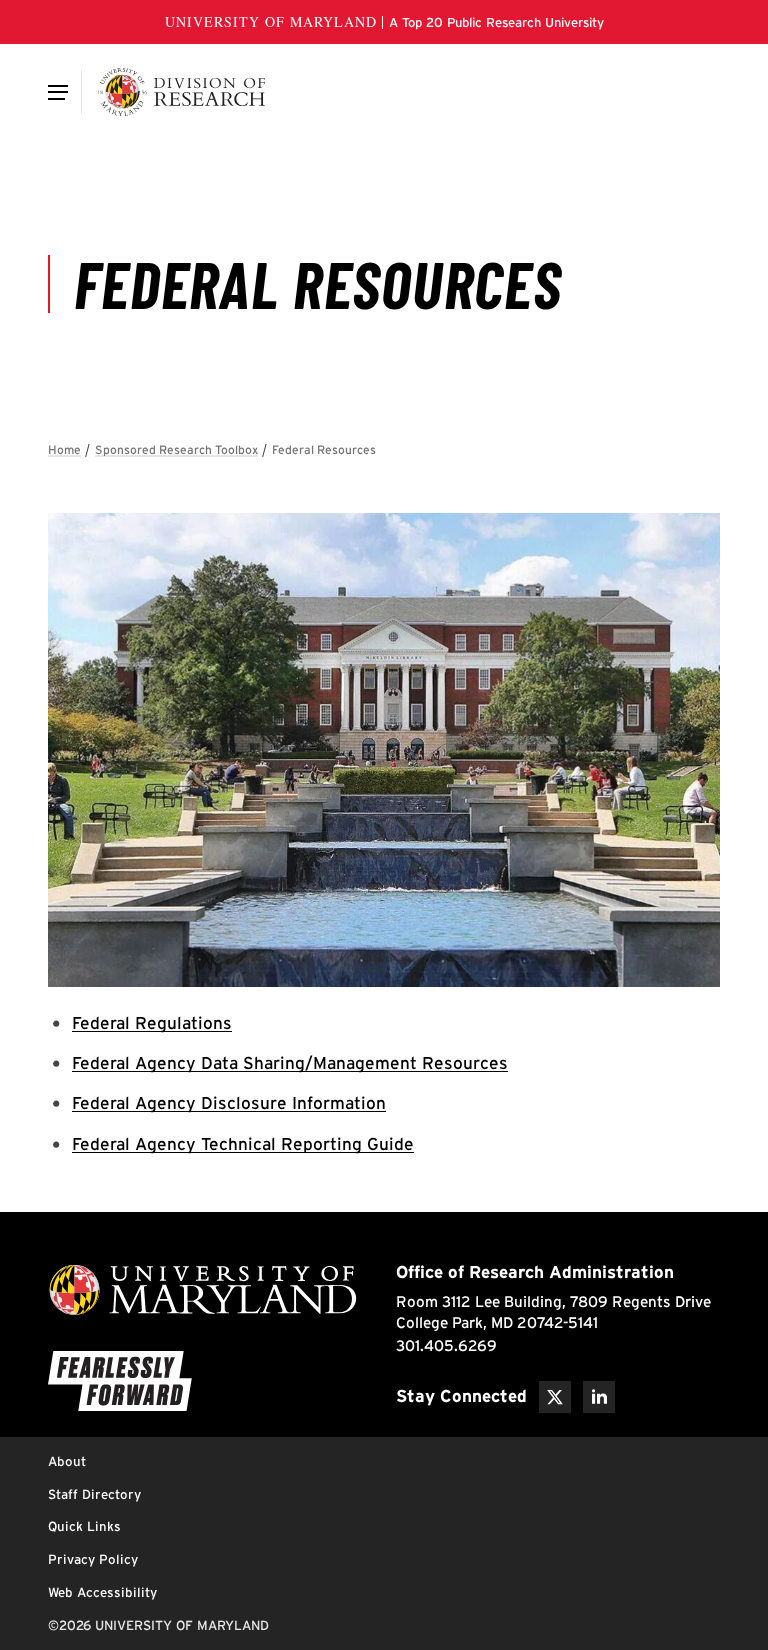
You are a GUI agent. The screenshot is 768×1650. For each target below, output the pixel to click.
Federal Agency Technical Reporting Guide (243, 1143)
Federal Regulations (152, 1022)
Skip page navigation (60, 441)
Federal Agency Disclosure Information (229, 1102)
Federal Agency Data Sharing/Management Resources (290, 1062)
